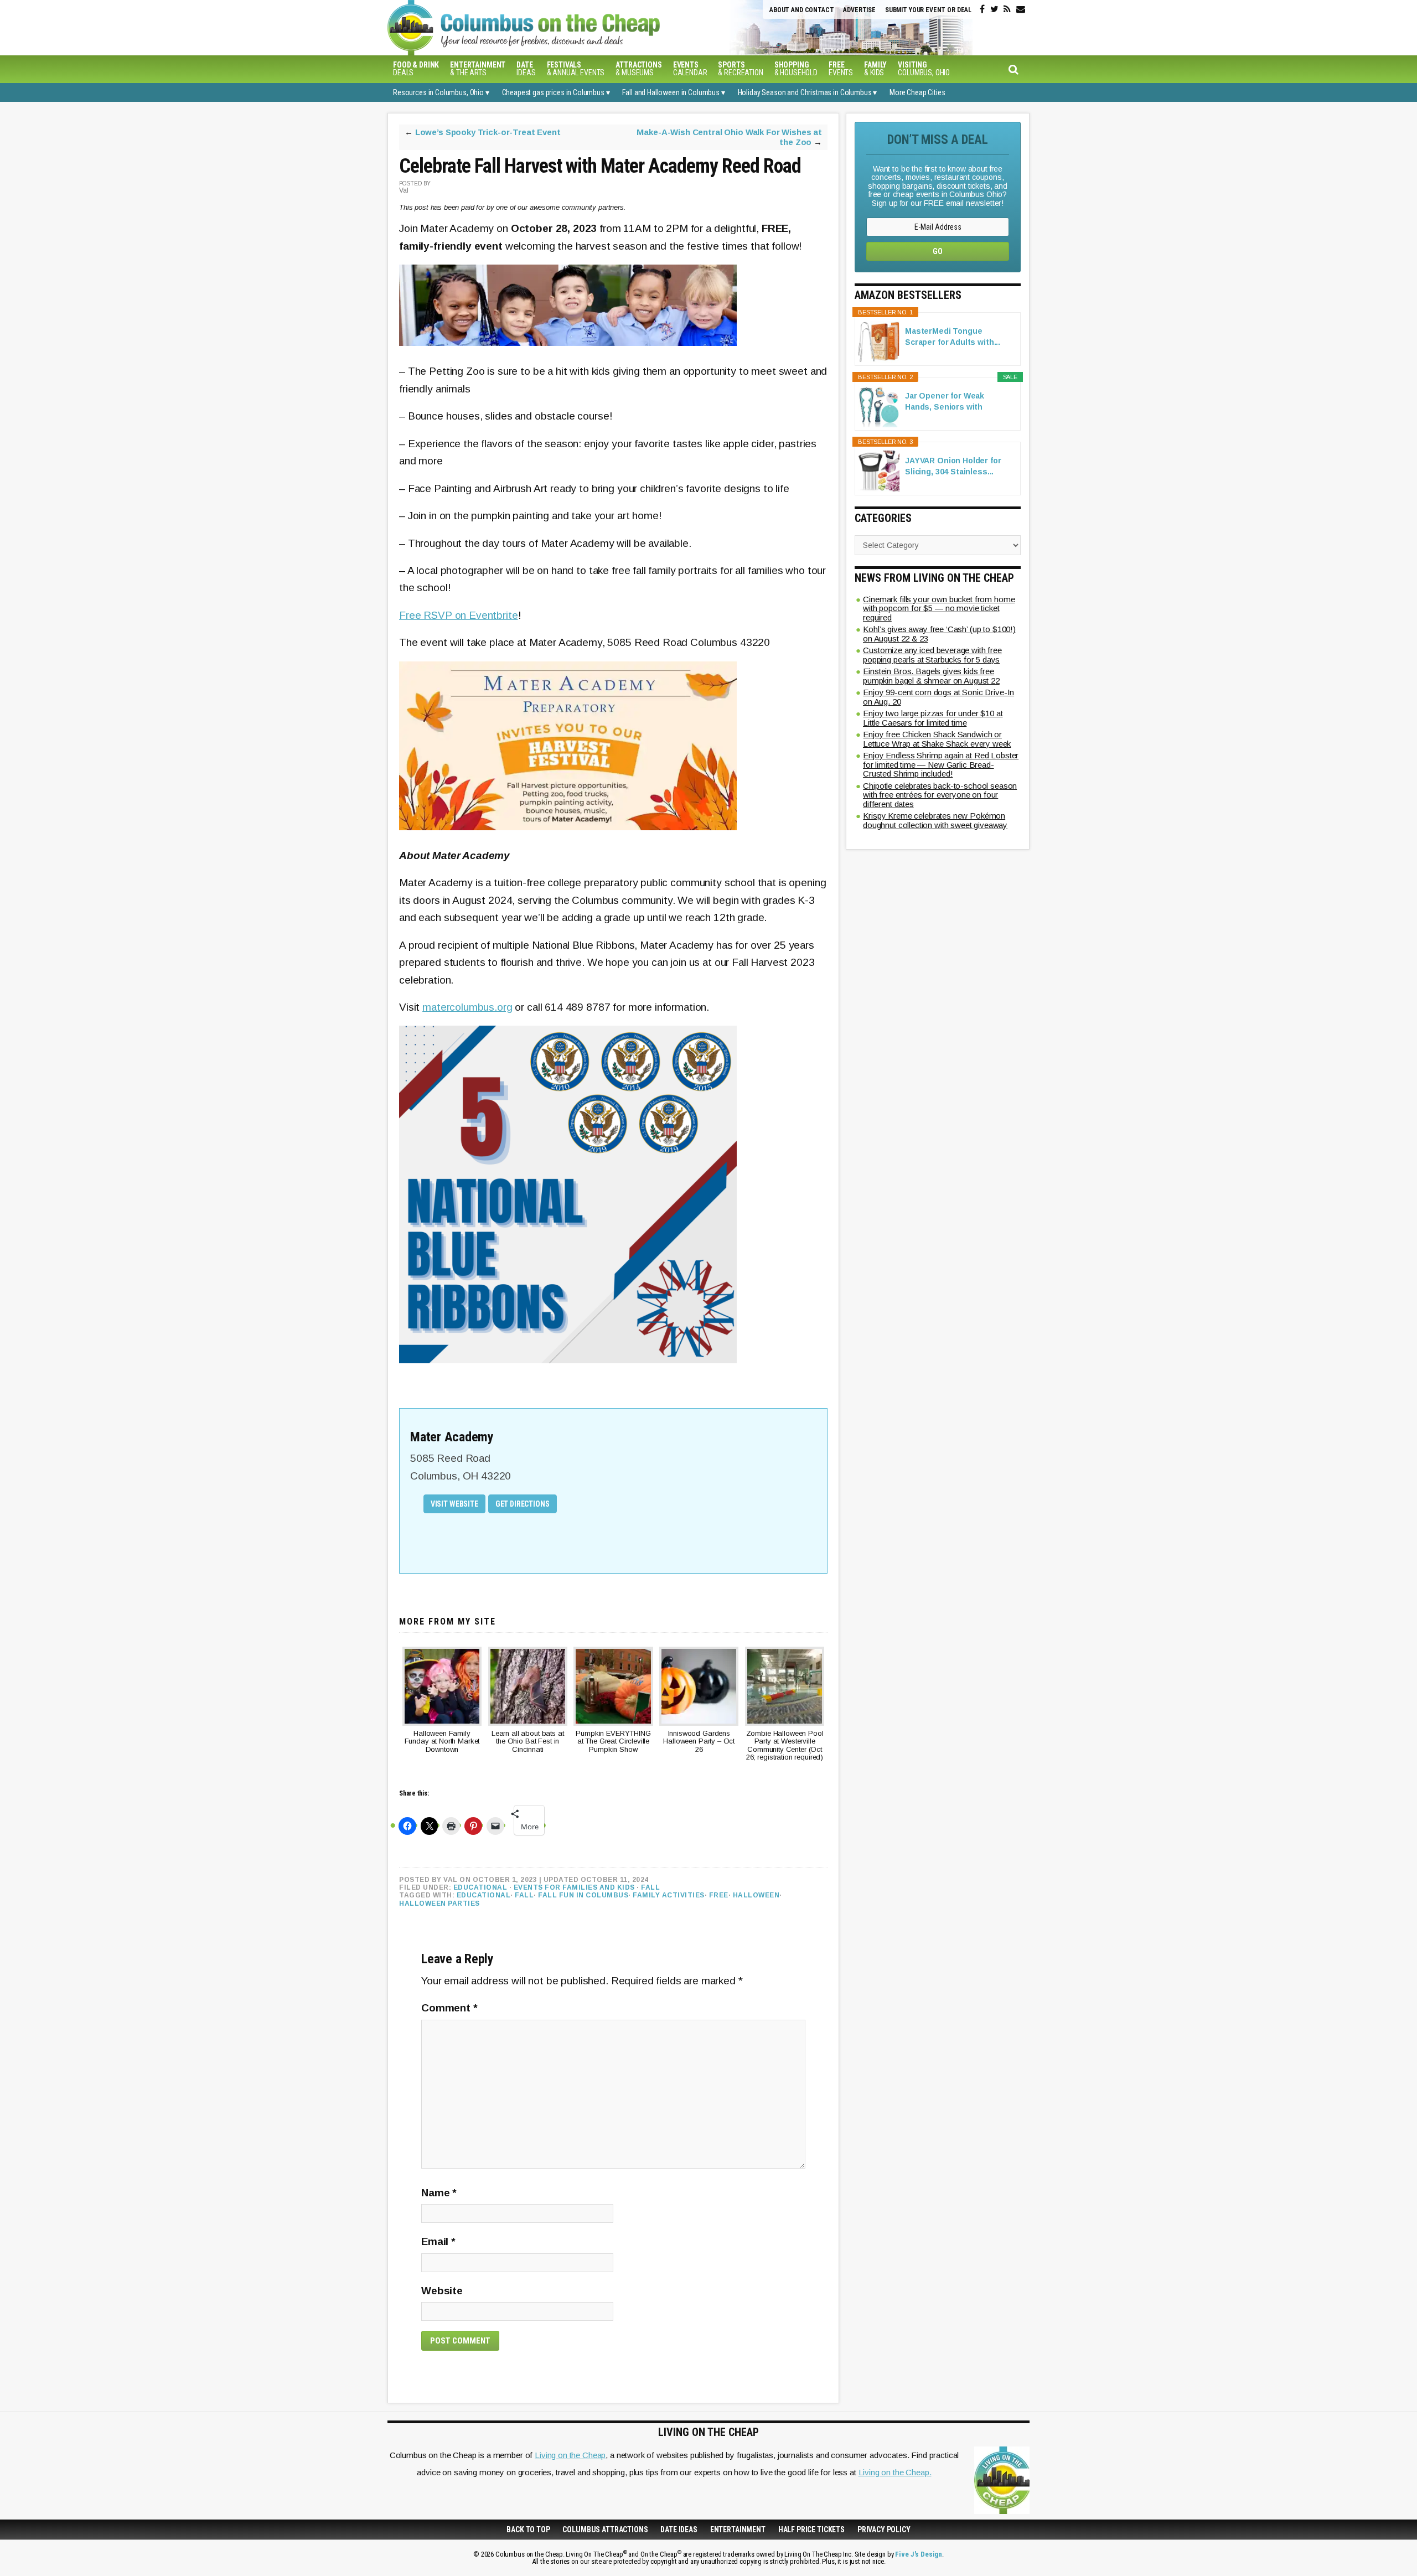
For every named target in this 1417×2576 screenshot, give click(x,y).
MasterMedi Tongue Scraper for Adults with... (953, 337)
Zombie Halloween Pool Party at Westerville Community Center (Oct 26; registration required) (785, 1745)
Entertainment (738, 2530)
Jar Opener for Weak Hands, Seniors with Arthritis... (945, 402)
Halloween (756, 1895)
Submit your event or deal (928, 10)
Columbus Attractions (605, 2530)
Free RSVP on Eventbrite (459, 615)
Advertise (859, 10)
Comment (449, 2008)
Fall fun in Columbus (583, 1895)
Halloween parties (439, 1903)
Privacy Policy (884, 2530)
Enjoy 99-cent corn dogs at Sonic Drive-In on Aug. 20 (938, 697)
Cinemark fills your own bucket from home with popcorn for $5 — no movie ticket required (939, 608)
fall (524, 1895)
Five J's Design (919, 2554)
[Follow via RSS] (1007, 9)
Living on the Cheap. (895, 2472)
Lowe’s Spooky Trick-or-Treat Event (488, 132)
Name (439, 2193)
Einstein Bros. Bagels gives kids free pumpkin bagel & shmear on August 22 (931, 676)
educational (484, 1895)
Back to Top (528, 2530)
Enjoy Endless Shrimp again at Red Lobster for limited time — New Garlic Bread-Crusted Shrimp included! (941, 764)
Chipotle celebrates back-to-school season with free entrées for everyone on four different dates (940, 795)
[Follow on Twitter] (994, 9)
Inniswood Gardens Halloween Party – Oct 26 (699, 1742)
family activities (669, 1895)
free (719, 1895)
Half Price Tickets (811, 2530)
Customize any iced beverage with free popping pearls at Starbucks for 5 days (932, 655)
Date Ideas (679, 2530)
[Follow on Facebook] (982, 9)
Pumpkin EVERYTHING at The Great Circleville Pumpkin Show (613, 1742)
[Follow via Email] (1021, 9)
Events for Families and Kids (574, 1887)
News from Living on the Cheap (934, 578)
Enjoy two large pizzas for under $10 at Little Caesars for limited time (933, 718)
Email (438, 2241)
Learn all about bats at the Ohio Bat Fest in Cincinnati (528, 1742)
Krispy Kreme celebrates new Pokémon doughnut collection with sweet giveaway (935, 820)
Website (442, 2291)
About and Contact (801, 10)
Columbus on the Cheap (573, 28)
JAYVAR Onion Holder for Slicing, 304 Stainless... (953, 466)
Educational (480, 1887)
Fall (650, 1887)
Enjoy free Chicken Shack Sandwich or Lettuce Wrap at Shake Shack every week (937, 739)
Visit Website (454, 1504)
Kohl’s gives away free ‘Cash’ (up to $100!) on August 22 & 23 (939, 634)
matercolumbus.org (467, 1007)
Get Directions (523, 1504)
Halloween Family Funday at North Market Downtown (442, 1742)
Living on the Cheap (570, 2455)
